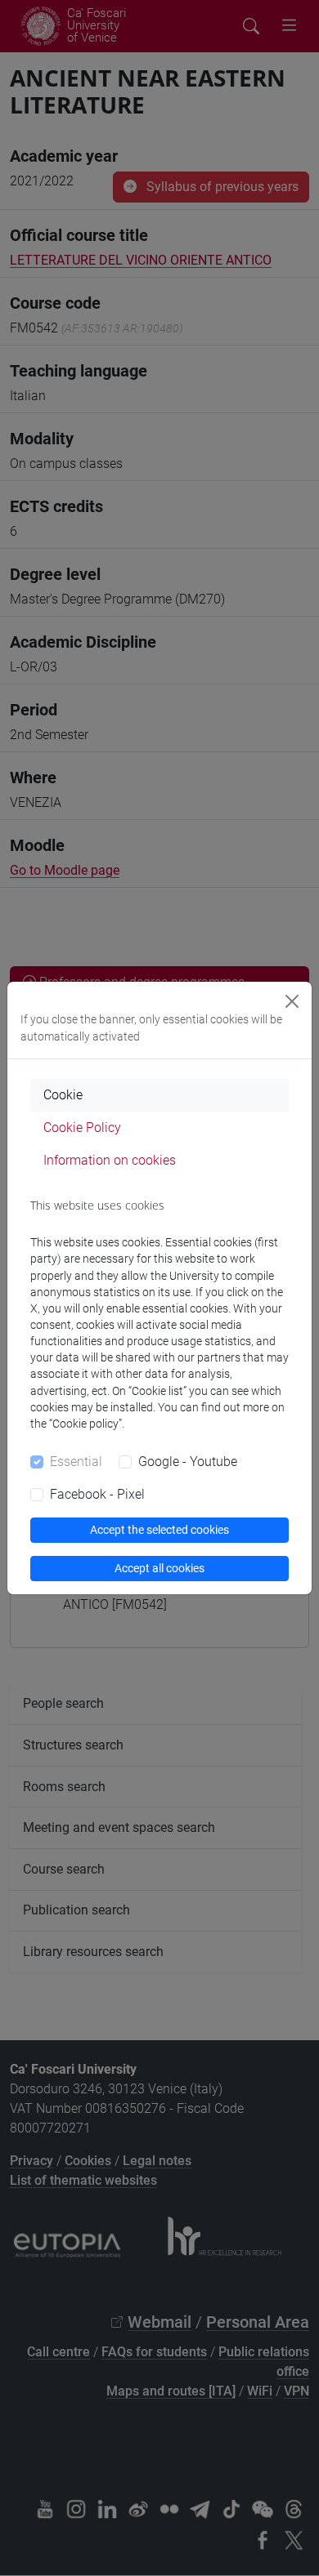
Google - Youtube (188, 1462)
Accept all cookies (159, 1568)
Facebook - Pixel (97, 1494)
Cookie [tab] (63, 1095)
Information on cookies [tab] (110, 1160)
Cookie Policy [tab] (82, 1128)
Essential (76, 1462)
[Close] (292, 1001)
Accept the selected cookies (159, 1530)
